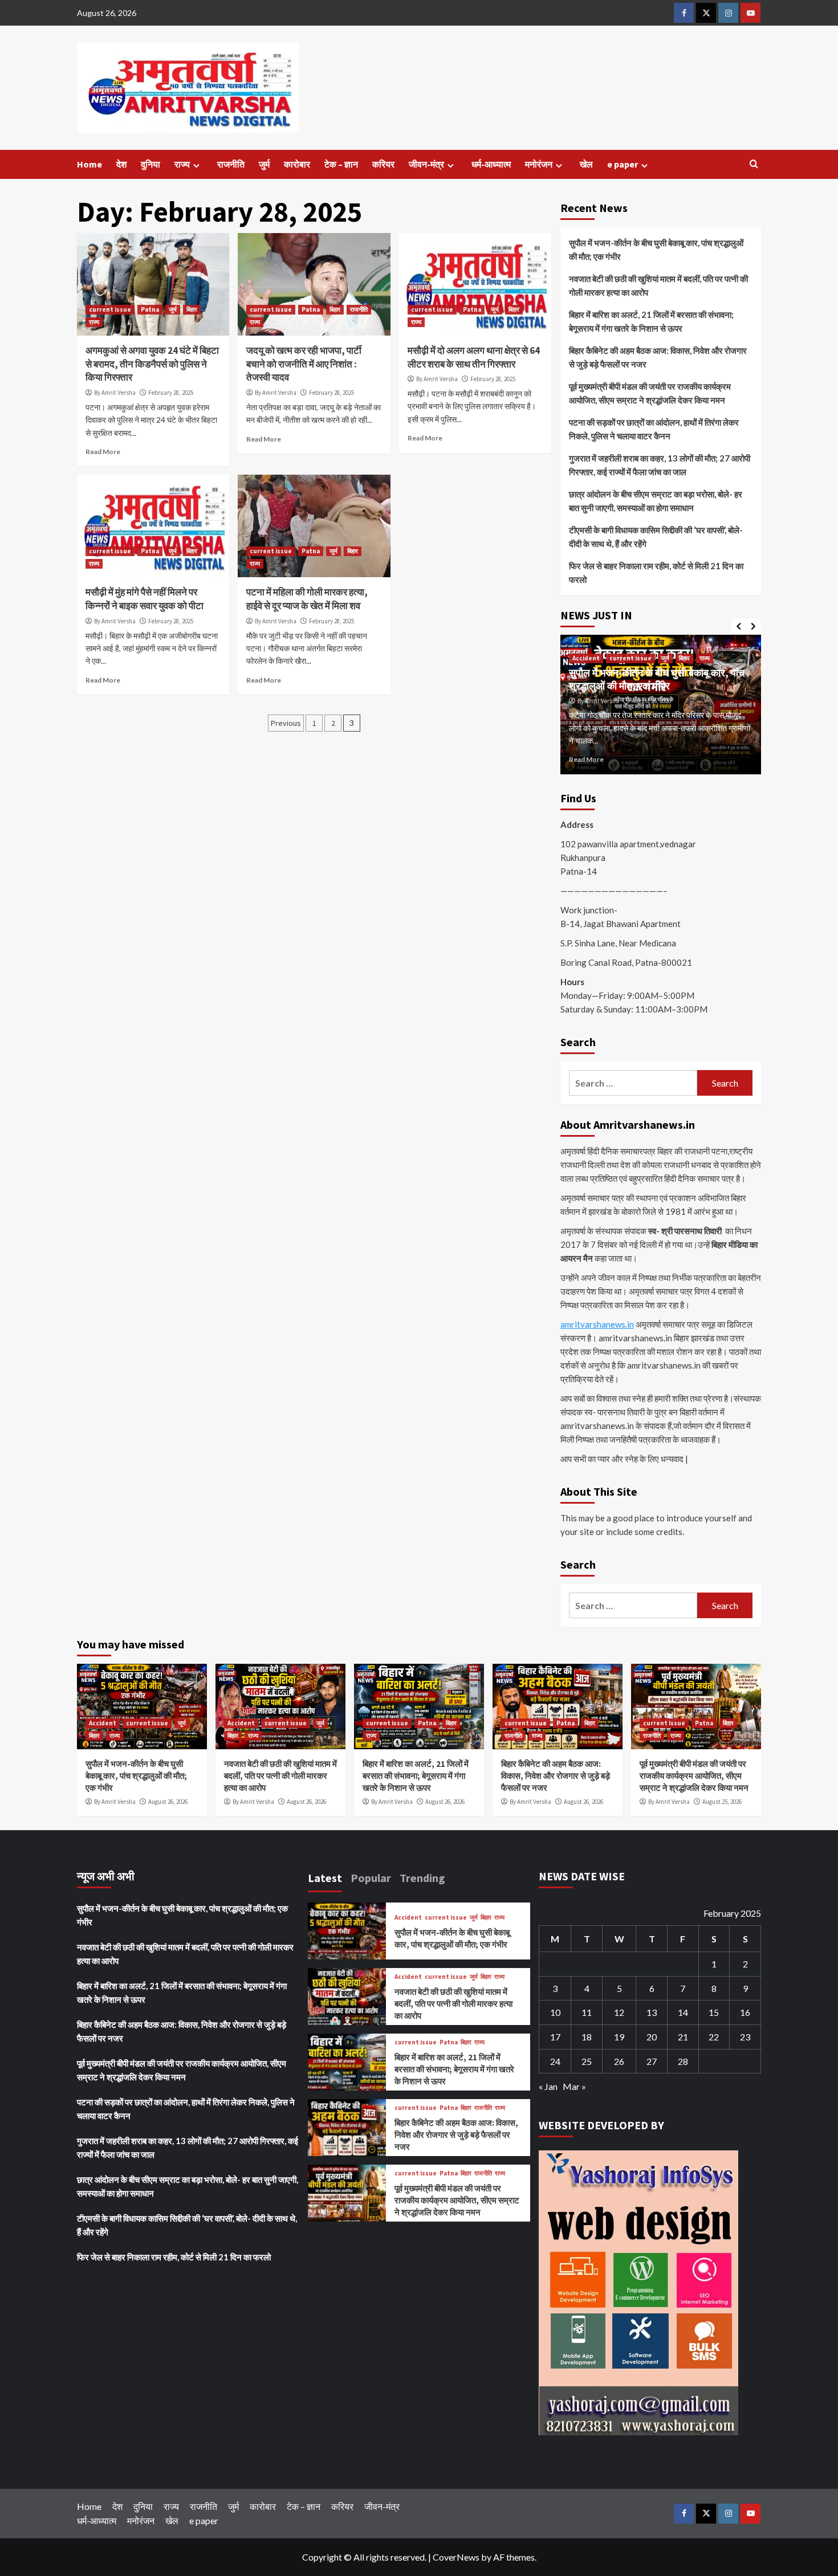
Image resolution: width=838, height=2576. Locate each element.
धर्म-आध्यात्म (491, 164)
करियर (383, 164)
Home (90, 164)
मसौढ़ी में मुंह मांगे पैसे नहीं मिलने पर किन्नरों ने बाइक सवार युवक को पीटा (145, 599)
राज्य (182, 164)
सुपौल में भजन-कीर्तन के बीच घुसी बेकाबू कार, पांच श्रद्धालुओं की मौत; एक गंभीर (656, 250)
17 (555, 2037)
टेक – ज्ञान (341, 164)
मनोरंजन (539, 164)
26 (619, 2061)
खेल (586, 164)
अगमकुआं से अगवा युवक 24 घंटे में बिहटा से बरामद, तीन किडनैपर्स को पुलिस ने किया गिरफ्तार (152, 364)
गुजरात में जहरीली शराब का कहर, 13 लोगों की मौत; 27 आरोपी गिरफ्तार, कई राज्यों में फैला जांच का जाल (660, 465)
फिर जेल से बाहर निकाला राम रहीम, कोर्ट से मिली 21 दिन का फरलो (656, 573)
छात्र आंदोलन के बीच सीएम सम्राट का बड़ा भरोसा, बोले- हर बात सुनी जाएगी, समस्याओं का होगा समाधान (656, 501)
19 (619, 2037)
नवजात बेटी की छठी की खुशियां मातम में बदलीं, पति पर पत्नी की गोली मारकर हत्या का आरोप (658, 285)
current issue (110, 309)
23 (745, 2037)
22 (714, 2037)
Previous (286, 723)
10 (555, 2012)
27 (652, 2061)
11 (587, 2012)
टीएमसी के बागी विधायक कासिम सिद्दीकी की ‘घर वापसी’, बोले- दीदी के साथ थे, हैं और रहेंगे (656, 537)
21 (683, 2037)
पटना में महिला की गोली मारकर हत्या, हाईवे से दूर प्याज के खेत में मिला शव (307, 599)
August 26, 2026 (651, 701)
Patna (150, 309)
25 (587, 2061)
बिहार (192, 309)
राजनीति (231, 164)
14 (683, 2012)
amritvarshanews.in (597, 1324)
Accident (586, 658)
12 (619, 2012)
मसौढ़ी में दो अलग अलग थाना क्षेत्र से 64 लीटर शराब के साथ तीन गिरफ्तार (474, 357)
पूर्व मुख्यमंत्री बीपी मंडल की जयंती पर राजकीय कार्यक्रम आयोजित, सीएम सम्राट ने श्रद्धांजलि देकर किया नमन (650, 393)
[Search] (754, 164)
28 (683, 2061)
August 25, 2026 (722, 1802)
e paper (623, 164)
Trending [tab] (422, 1878)
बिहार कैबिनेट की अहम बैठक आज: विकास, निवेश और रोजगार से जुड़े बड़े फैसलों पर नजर (658, 357)
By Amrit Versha (115, 393)
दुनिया (150, 164)
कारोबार (297, 164)
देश (121, 164)
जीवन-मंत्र (426, 164)
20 (652, 2037)
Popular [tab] (371, 1878)
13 (652, 2012)
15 (714, 2012)
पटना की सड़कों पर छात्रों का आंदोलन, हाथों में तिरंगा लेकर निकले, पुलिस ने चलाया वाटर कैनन (654, 429)
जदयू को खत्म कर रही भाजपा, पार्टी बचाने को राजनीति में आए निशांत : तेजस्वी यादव (304, 364)
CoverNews (456, 2557)
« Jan (548, 2086)
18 (587, 2037)
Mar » (574, 2086)
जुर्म (264, 164)
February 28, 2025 (171, 393)
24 (555, 2061)
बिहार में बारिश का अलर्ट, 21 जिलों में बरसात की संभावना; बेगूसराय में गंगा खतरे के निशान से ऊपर (651, 321)
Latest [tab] (325, 1878)
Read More (103, 452)
